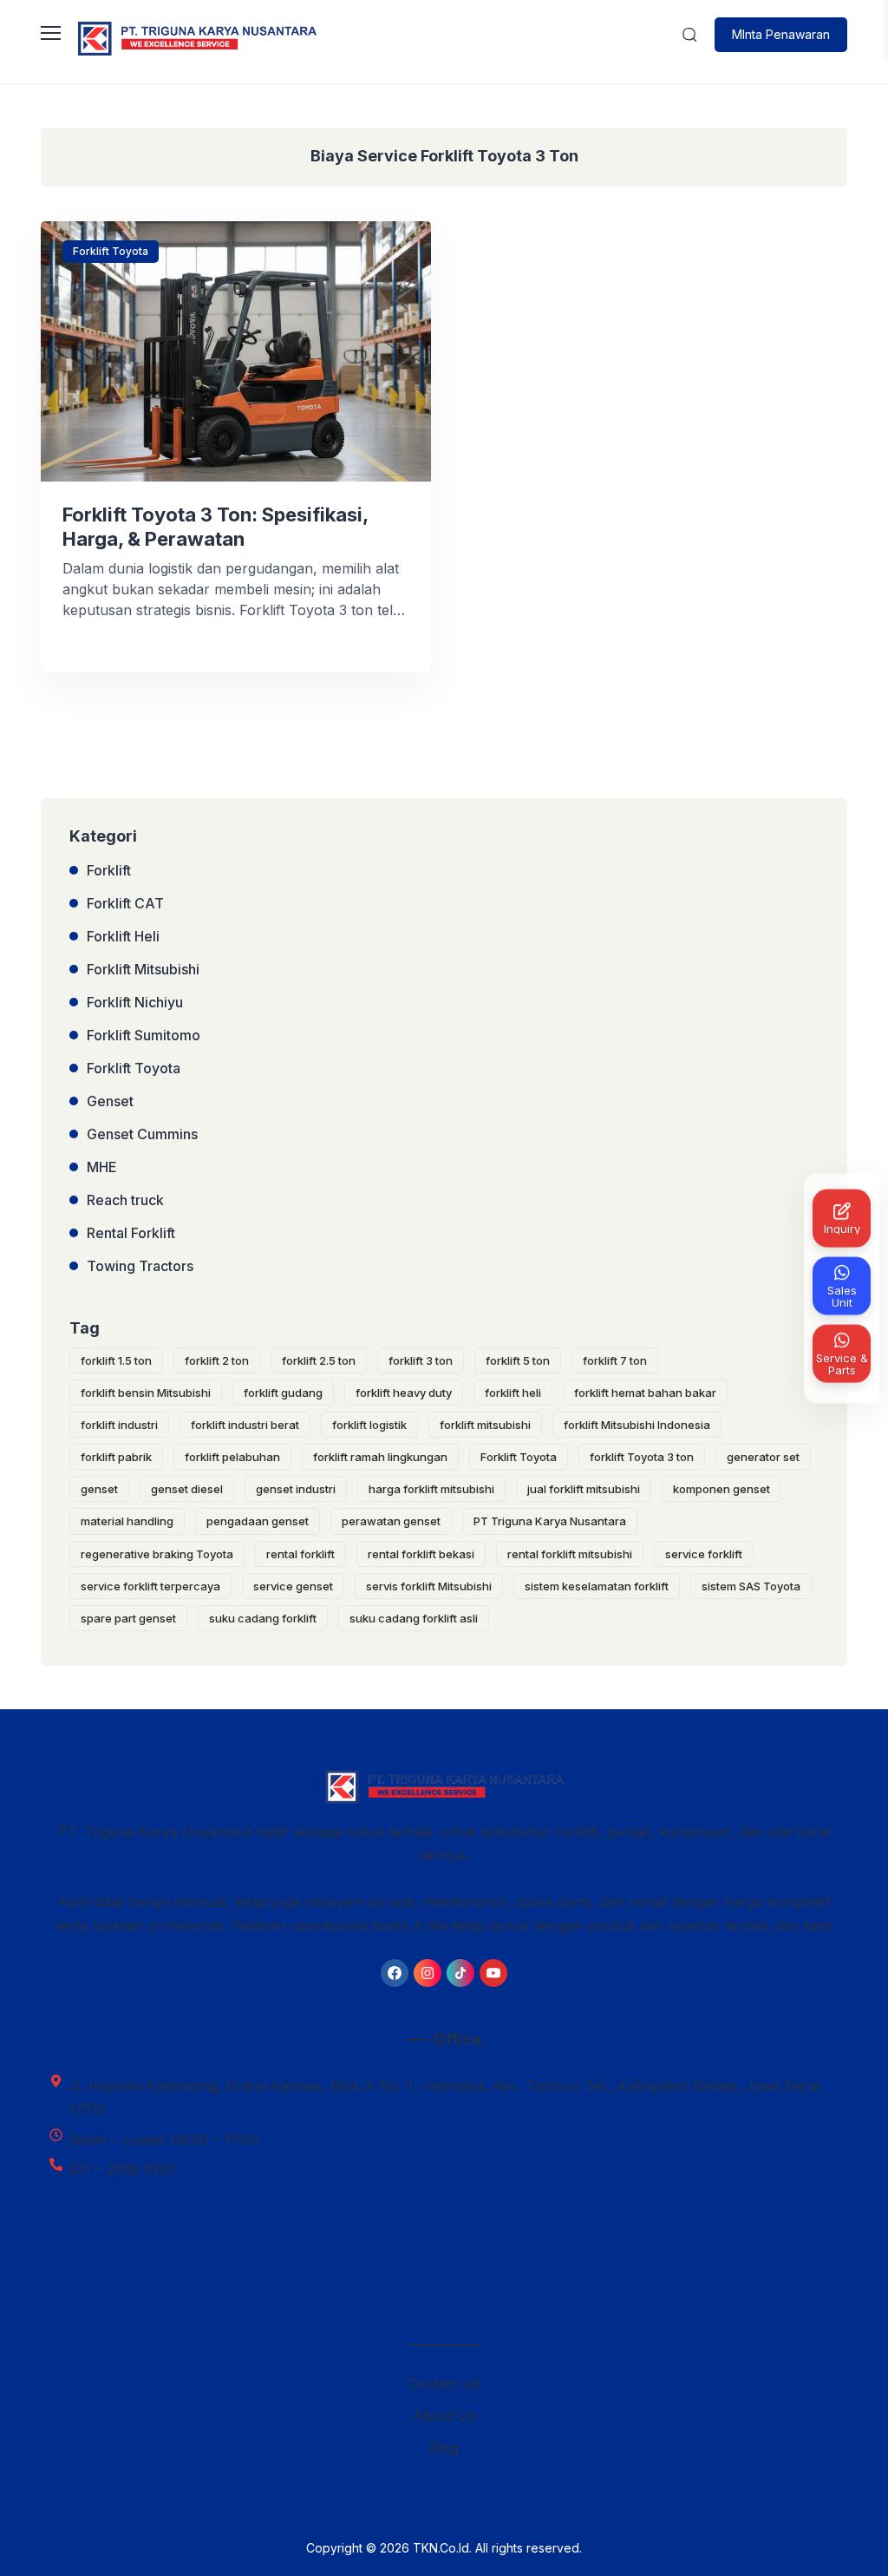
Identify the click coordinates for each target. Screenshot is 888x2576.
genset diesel (187, 1489)
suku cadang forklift (263, 1618)
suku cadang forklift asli (414, 1618)
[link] (395, 1973)
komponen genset (721, 1489)
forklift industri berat (245, 1425)
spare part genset (128, 1618)
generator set (763, 1457)
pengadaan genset (258, 1521)
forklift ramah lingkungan (380, 1457)
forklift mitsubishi (485, 1425)
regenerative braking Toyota (157, 1554)
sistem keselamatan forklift (597, 1586)
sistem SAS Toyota (751, 1586)
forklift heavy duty (404, 1393)
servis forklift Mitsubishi (429, 1586)
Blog (444, 2448)
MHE (102, 1167)
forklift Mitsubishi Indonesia (637, 1425)
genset (99, 1489)
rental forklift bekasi (421, 1554)
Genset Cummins (142, 1134)
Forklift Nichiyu (135, 1002)
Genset (110, 1101)
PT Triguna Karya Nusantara (550, 1521)
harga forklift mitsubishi (431, 1489)
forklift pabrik (116, 1457)
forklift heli (513, 1393)
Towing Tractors (140, 1266)
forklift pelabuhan (232, 1457)
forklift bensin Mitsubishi (146, 1393)
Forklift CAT (125, 903)
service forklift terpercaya (150, 1586)
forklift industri (119, 1425)
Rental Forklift (131, 1233)
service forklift (704, 1554)
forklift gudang (283, 1393)
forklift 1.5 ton (116, 1360)
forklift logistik (369, 1425)
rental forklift (300, 1554)
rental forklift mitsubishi (570, 1554)
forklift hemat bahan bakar (645, 1393)
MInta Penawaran (781, 34)
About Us (444, 2415)
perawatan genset (391, 1521)
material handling (127, 1521)
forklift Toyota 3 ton (642, 1457)
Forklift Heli (123, 936)
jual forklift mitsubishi (584, 1489)
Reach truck (125, 1200)
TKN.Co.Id (441, 2548)
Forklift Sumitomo (144, 1035)
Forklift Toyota (111, 251)
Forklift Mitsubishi (143, 969)
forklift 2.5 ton (319, 1360)
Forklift (109, 870)
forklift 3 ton (421, 1360)
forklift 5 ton (518, 1360)
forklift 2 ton (217, 1360)
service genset (293, 1586)
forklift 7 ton (615, 1360)
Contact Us (444, 2383)
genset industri (296, 1489)
